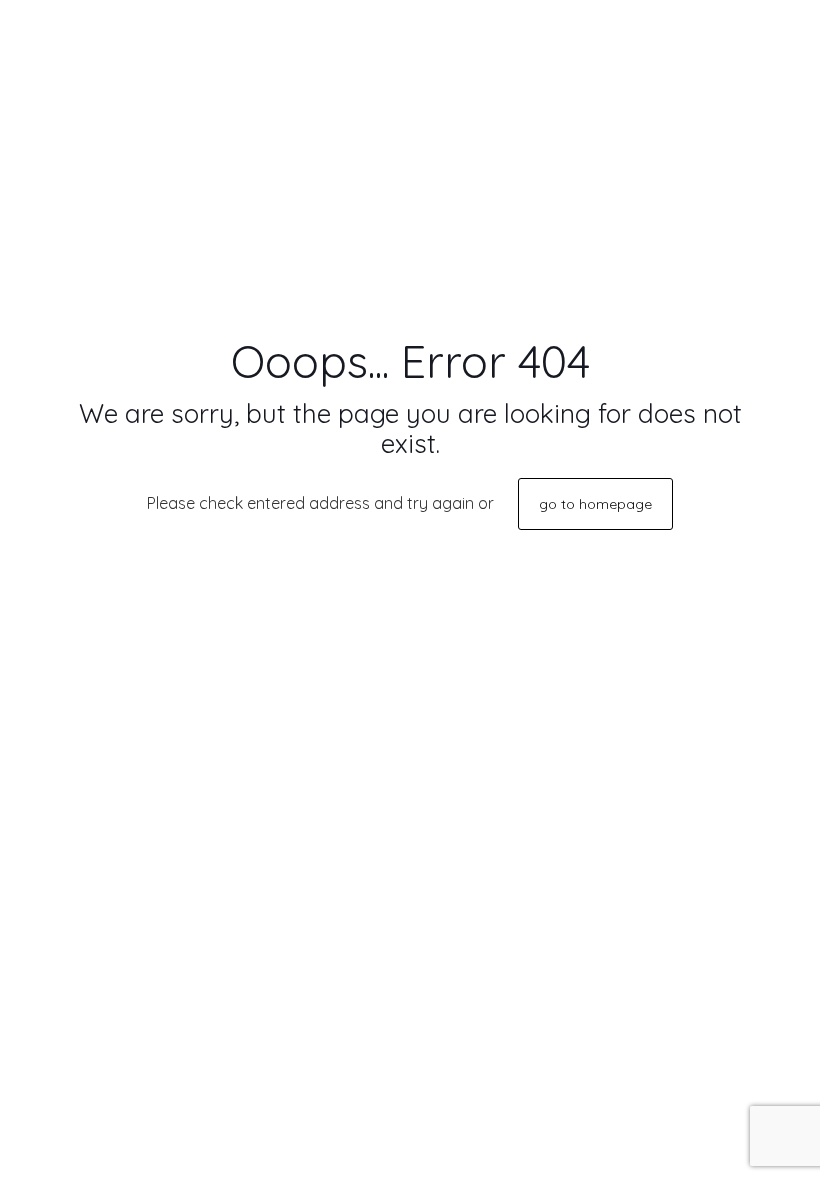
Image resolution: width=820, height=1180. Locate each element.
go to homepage (595, 504)
